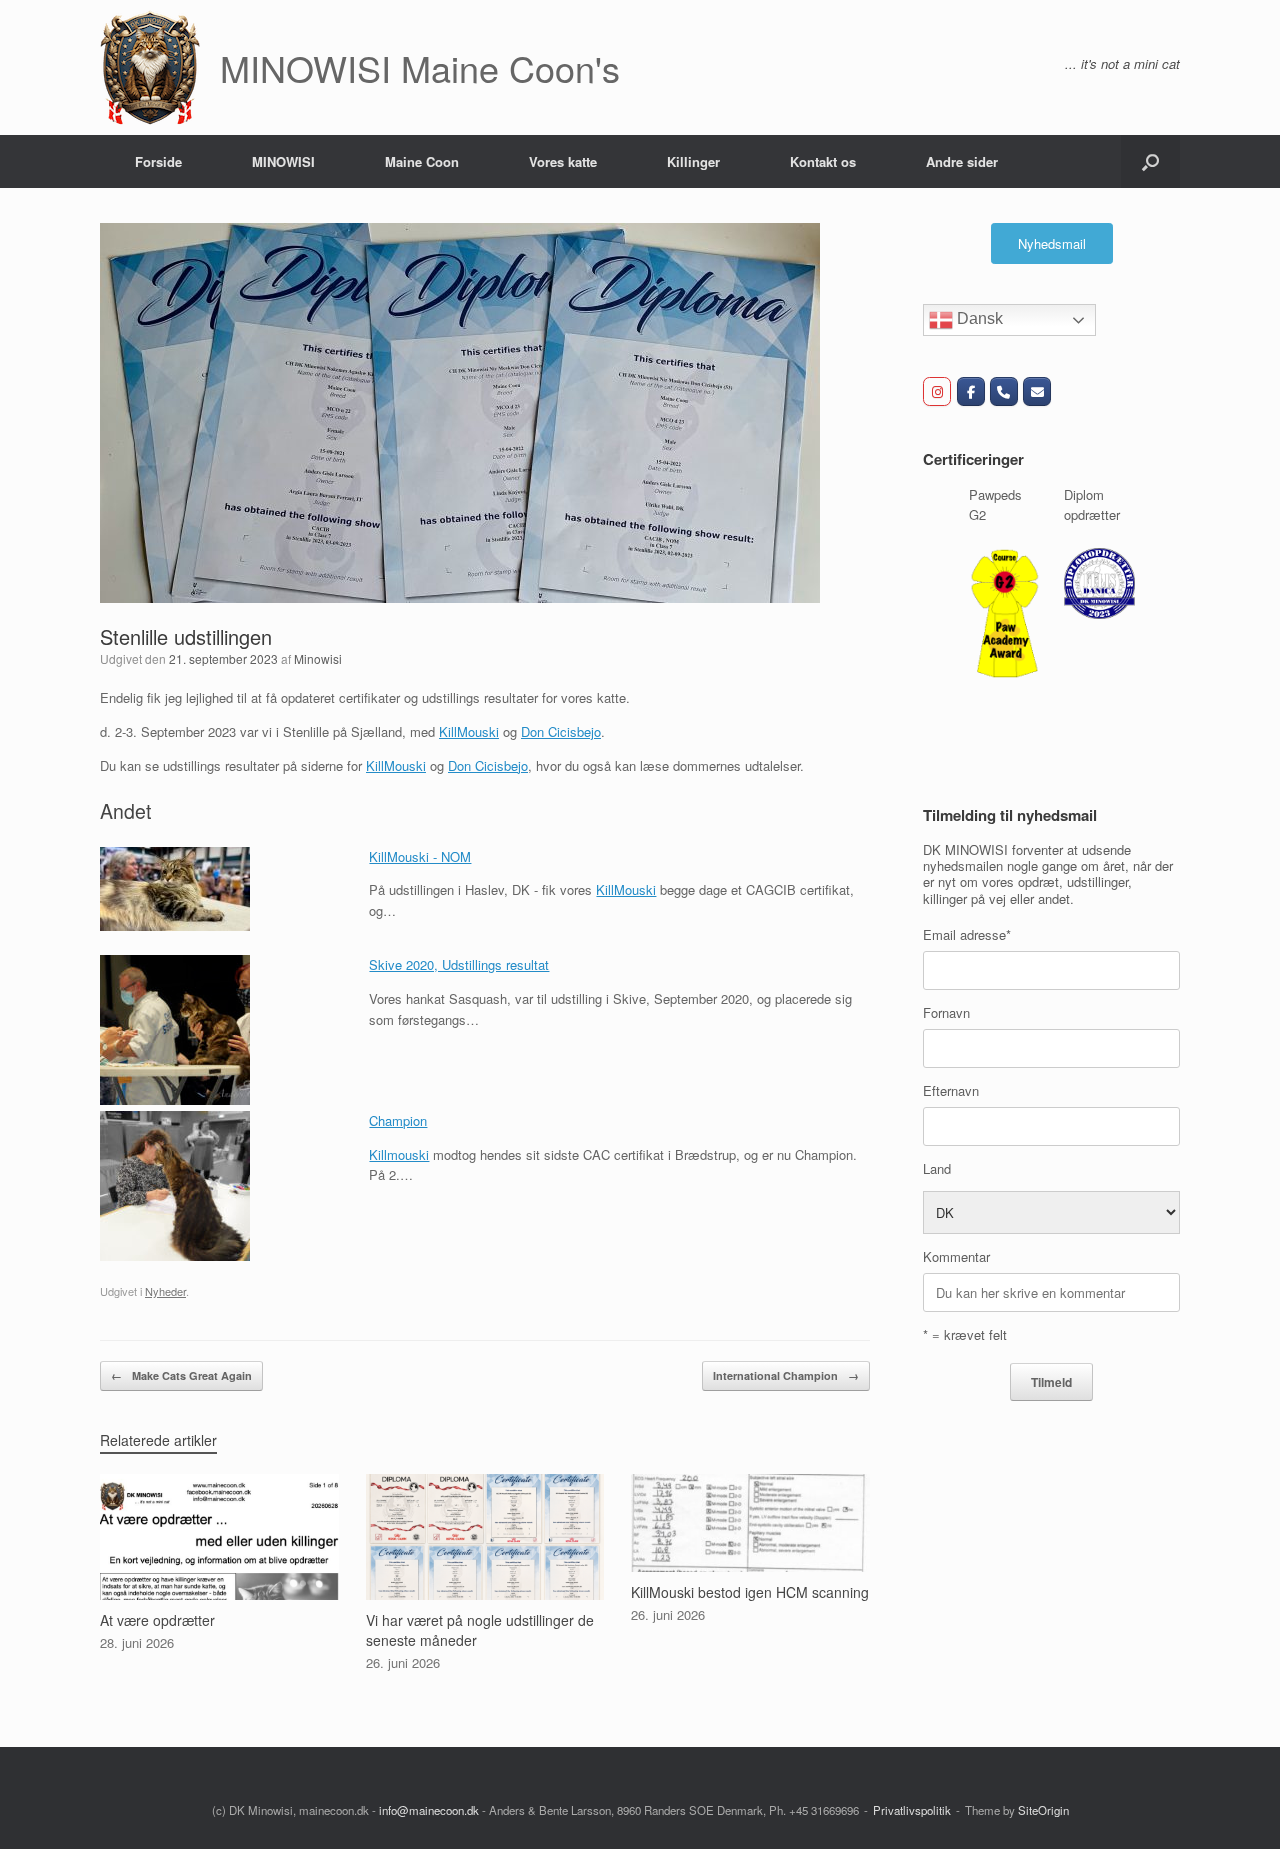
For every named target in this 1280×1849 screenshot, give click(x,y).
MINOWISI (283, 161)
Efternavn (951, 1090)
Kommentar (956, 1256)
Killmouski (399, 1154)
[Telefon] (1004, 391)
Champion (398, 1120)
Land (937, 1168)
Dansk (978, 318)
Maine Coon (422, 161)
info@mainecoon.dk (429, 1810)
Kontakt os (823, 161)
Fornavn (946, 1012)
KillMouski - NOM (420, 856)
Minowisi (318, 658)
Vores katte (563, 161)
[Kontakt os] (1037, 391)
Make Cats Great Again (181, 1375)
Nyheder (165, 1291)
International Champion (786, 1375)
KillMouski (469, 731)
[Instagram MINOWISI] (937, 391)
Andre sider (962, 161)
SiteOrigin (1043, 1810)
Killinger (693, 161)
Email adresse (967, 934)
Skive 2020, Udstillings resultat (459, 964)
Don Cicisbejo (561, 731)
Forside (158, 161)
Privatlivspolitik (912, 1810)
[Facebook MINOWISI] (971, 391)
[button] (1150, 161)
